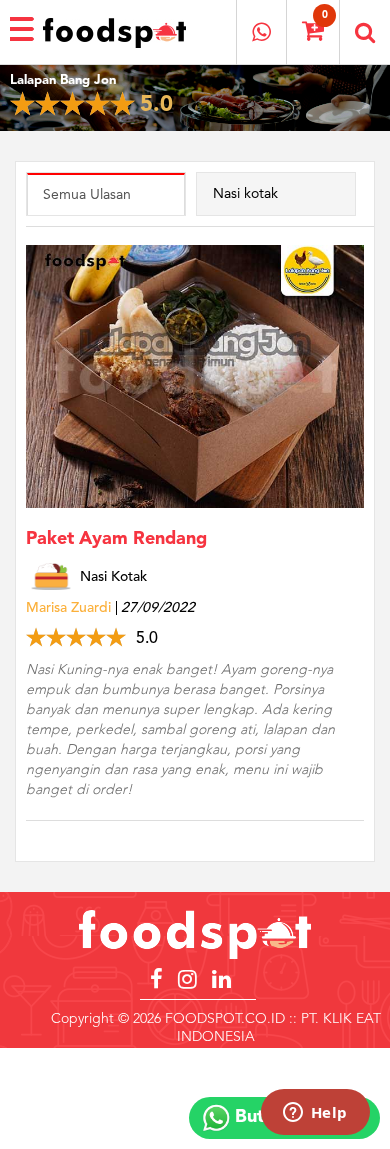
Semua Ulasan (87, 195)
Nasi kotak (245, 194)
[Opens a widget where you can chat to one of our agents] (315, 1114)
